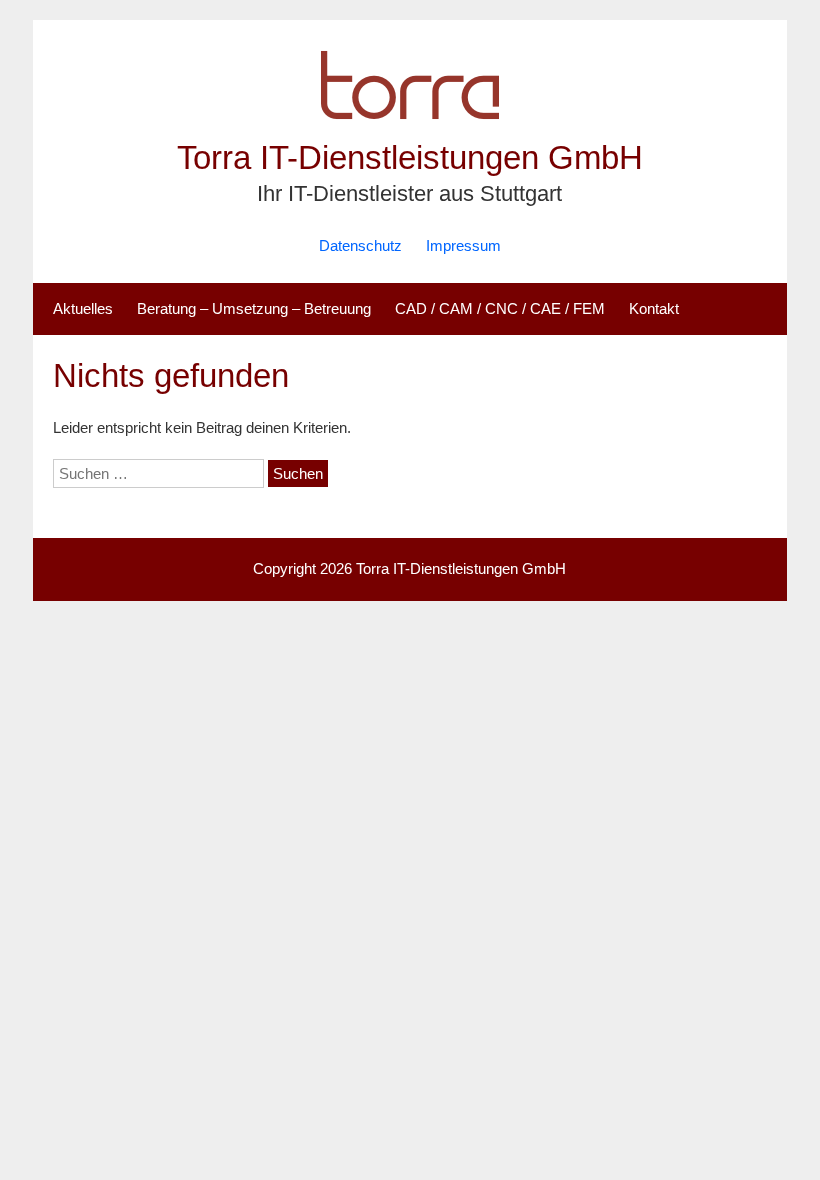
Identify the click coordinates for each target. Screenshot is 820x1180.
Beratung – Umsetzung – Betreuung (254, 308)
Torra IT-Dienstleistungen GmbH (410, 157)
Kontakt (654, 308)
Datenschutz (360, 245)
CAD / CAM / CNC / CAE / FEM (500, 308)
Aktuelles (83, 308)
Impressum (463, 245)
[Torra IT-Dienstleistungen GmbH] (410, 124)
